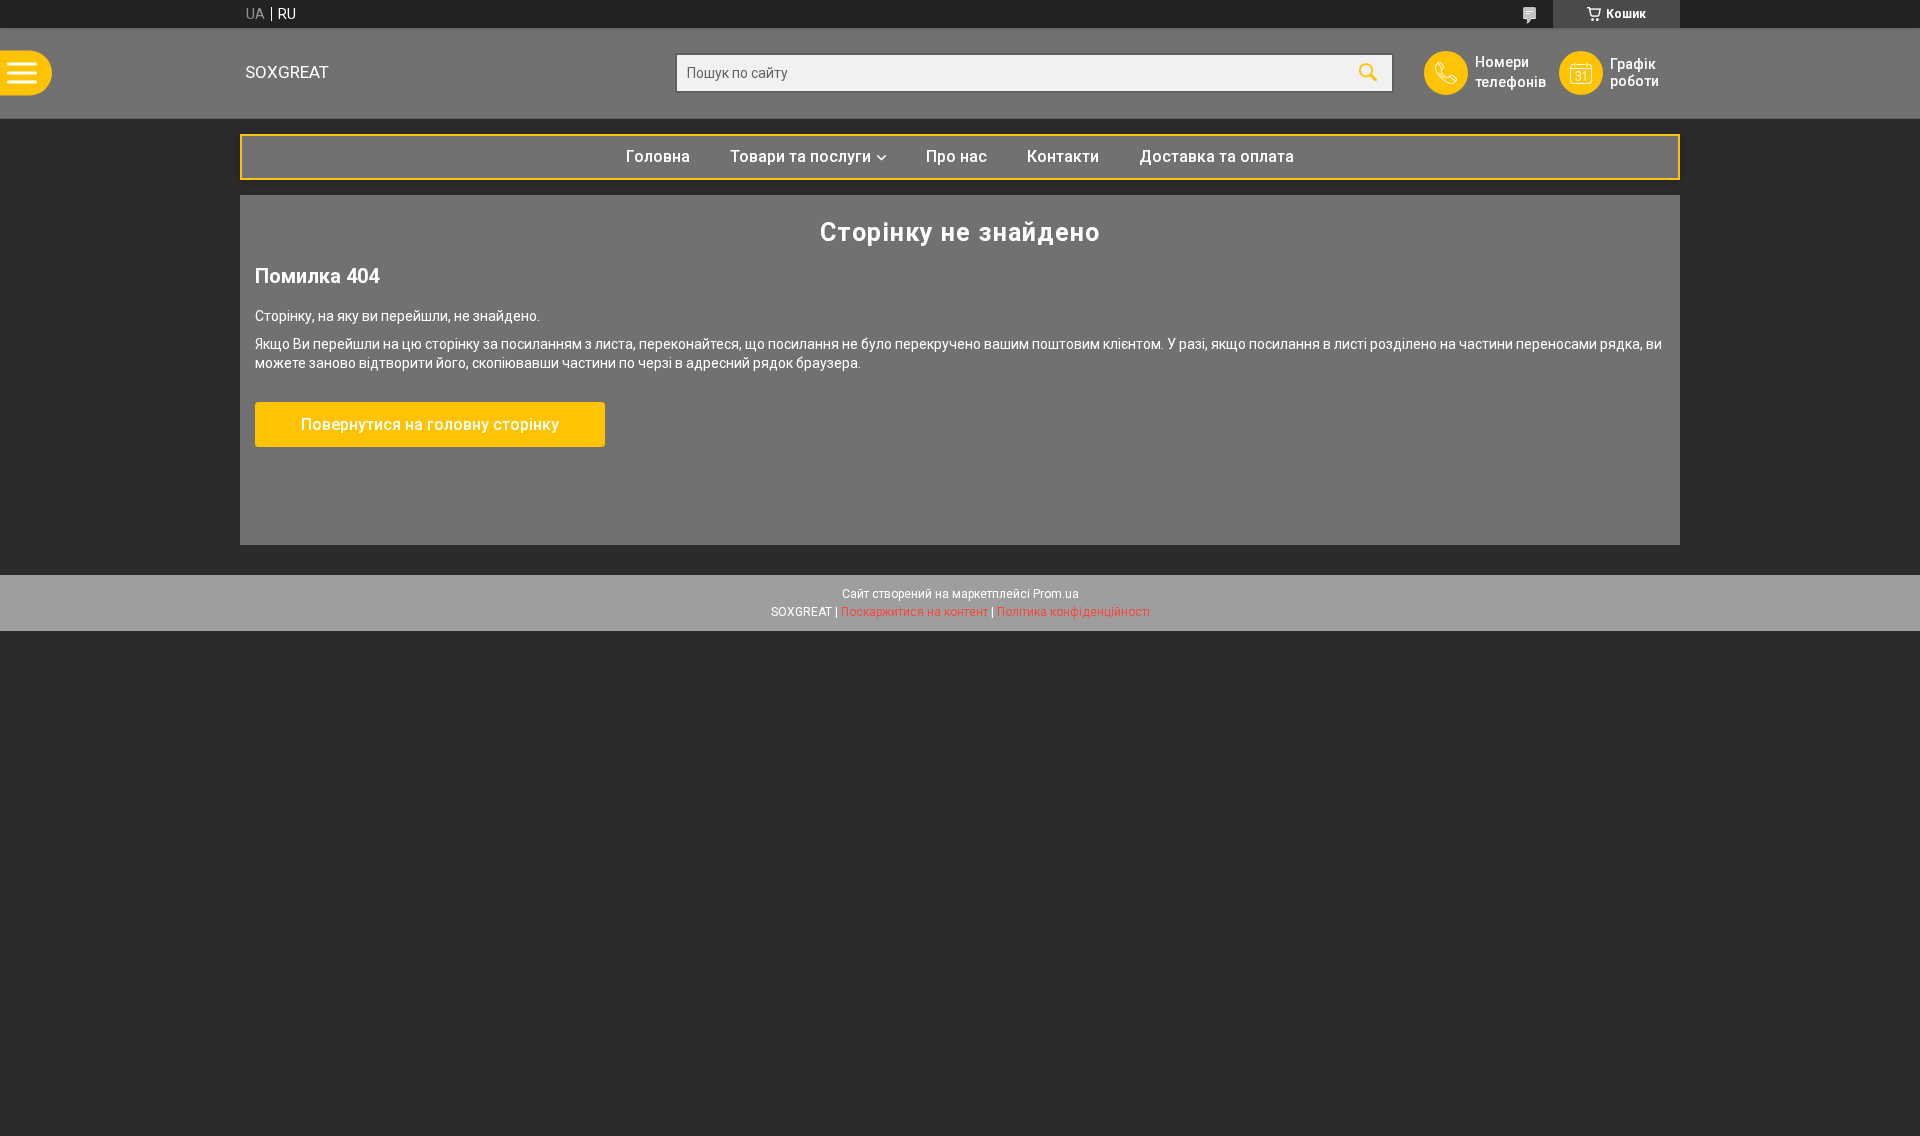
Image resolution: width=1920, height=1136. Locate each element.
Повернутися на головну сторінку (430, 424)
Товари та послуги (800, 156)
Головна (658, 156)
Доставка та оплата (1216, 156)
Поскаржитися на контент (914, 612)
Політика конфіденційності (1073, 612)
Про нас (956, 156)
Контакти (1063, 156)
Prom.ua (1056, 594)
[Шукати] (1368, 73)
